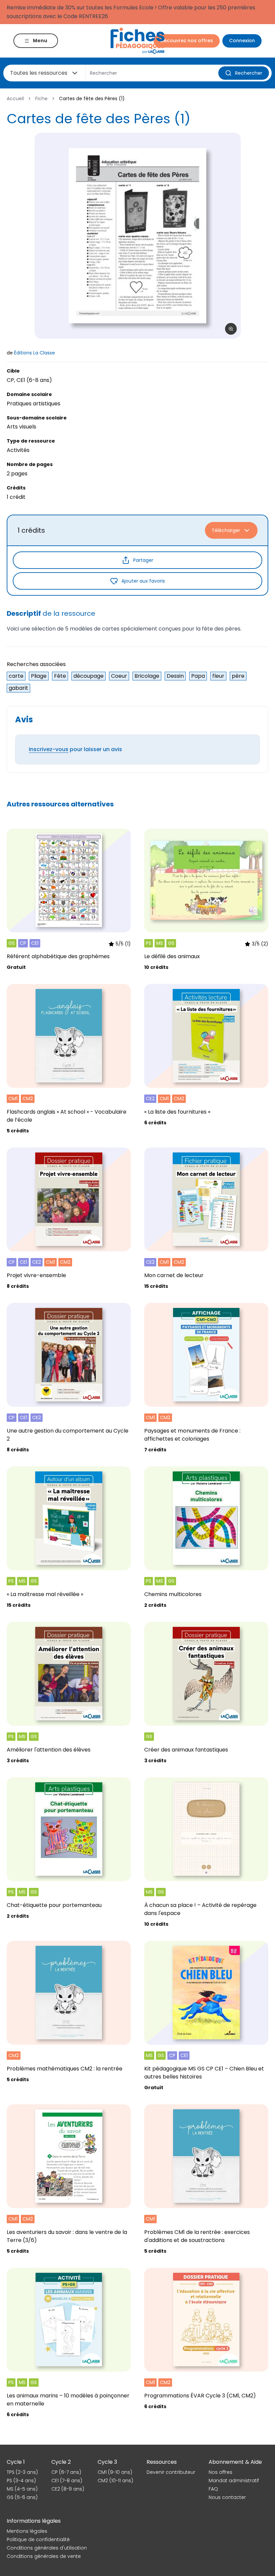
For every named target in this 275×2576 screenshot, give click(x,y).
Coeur (119, 676)
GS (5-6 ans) (22, 2497)
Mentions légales (27, 2531)
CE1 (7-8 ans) (67, 2481)
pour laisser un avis (75, 749)
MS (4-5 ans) (22, 2489)
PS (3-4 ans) (21, 2481)
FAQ (213, 2489)
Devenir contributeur (171, 2472)
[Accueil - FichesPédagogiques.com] (137, 41)
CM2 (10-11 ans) (115, 2481)
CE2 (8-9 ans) (68, 2489)
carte (16, 676)
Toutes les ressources (39, 73)
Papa (198, 676)
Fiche (41, 98)
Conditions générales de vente (44, 2556)
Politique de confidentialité (38, 2539)
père (238, 676)
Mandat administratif (234, 2481)
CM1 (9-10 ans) (115, 2472)
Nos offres (221, 2472)
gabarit (18, 688)
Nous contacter (227, 2497)
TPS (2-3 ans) (22, 2472)
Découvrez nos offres (187, 41)
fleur (218, 676)
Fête (60, 676)
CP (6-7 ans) (66, 2472)
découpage (89, 676)
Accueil (15, 98)
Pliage (39, 676)
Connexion (242, 41)
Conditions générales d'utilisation (47, 2548)
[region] (137, 236)
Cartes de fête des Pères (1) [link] (92, 98)
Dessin (175, 676)
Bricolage (147, 676)
